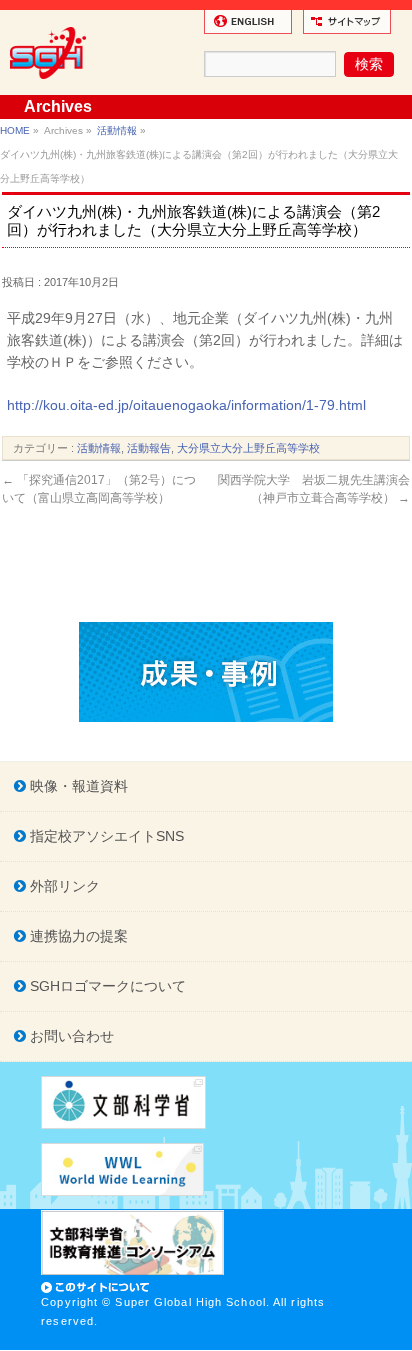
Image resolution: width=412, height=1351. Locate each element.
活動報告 (149, 448)
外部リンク (63, 886)
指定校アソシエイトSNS (105, 836)
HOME (15, 130)
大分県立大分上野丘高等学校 (248, 448)
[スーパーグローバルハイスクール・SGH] (51, 86)
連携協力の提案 (77, 936)
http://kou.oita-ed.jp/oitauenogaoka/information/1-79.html (186, 405)
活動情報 (117, 130)
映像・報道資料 (77, 786)
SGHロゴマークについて (106, 986)
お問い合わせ (70, 1036)
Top (394, 1333)
